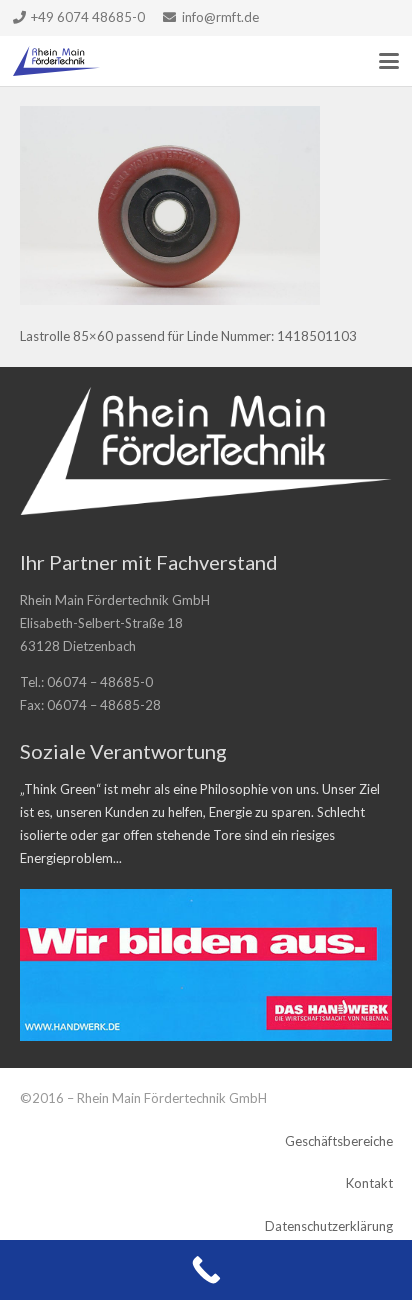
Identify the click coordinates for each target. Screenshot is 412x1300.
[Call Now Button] (206, 1270)
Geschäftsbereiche (339, 1141)
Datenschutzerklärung (329, 1226)
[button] (389, 61)
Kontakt (369, 1183)
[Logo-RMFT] (56, 61)
